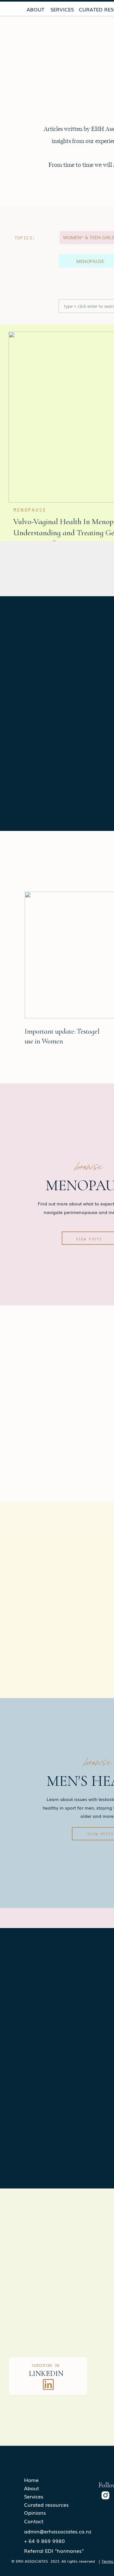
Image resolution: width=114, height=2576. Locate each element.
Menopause (30, 510)
